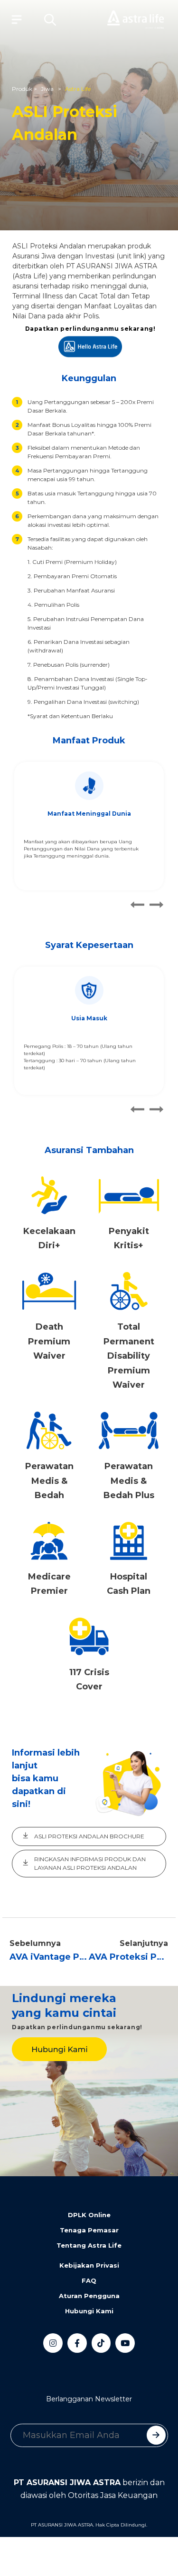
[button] (50, 20)
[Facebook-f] (77, 2343)
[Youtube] (125, 2343)
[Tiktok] (101, 2343)
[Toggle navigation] (14, 20)
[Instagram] (53, 2343)
